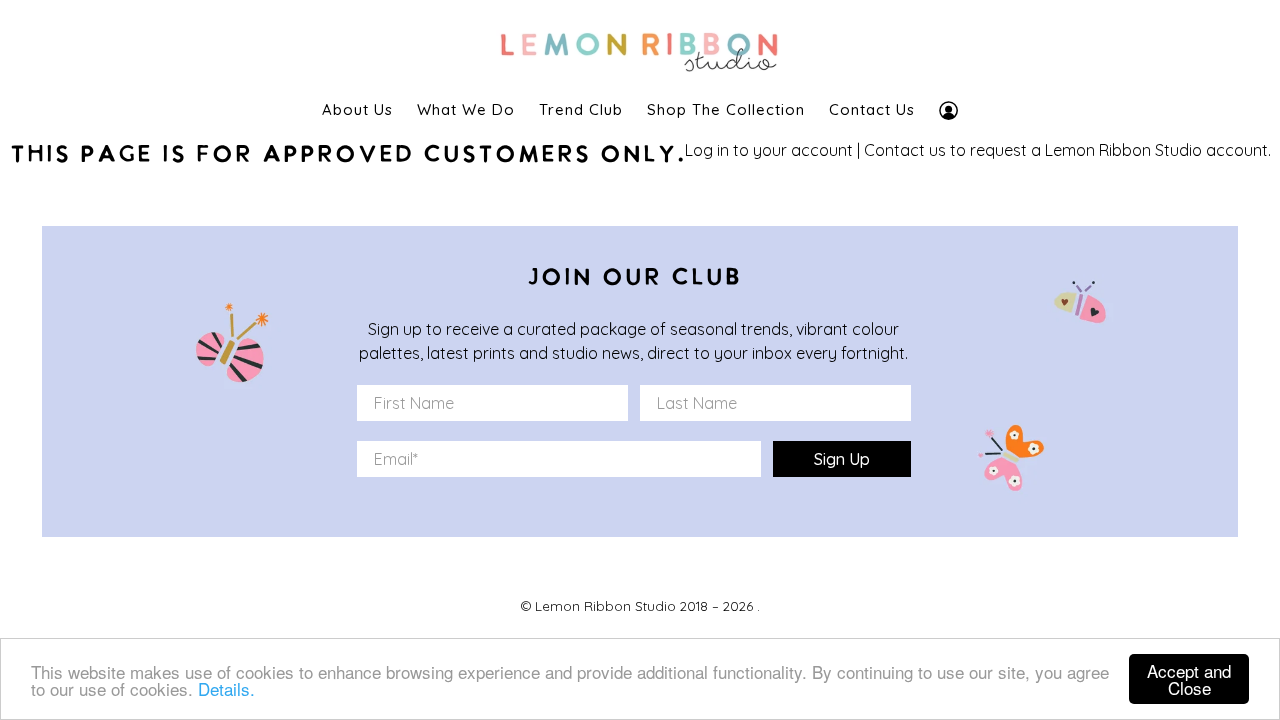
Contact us (905, 150)
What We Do (466, 109)
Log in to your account (769, 150)
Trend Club (581, 109)
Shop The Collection (726, 109)
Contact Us (872, 109)
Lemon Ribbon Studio (605, 606)
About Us (357, 109)
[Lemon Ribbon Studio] (640, 46)
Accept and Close (1189, 679)
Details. (226, 688)
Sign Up (842, 459)
